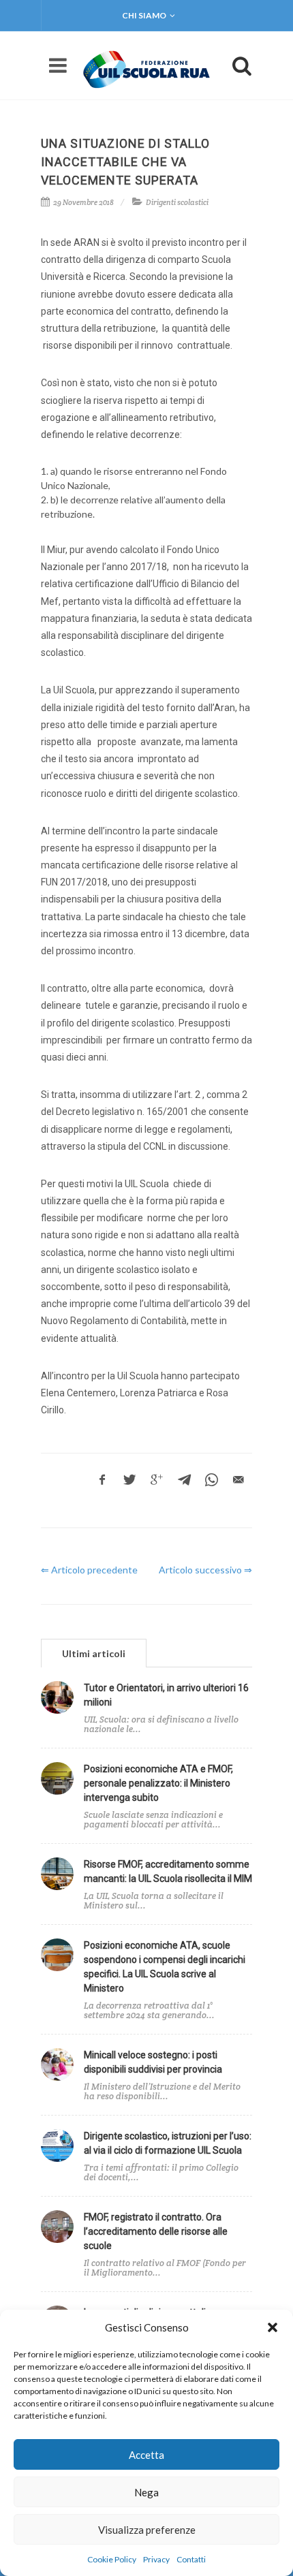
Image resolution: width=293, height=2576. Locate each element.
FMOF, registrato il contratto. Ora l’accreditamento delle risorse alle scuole (156, 2231)
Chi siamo (144, 15)
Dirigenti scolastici (177, 202)
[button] (273, 2327)
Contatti (191, 2559)
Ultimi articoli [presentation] (94, 1653)
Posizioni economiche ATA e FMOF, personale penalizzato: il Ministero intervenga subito (158, 1783)
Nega (146, 2492)
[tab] (94, 1653)
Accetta (146, 2455)
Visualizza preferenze (147, 2530)
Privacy (156, 2559)
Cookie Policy (112, 2559)
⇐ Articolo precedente (89, 1570)
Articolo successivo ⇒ (205, 1570)
